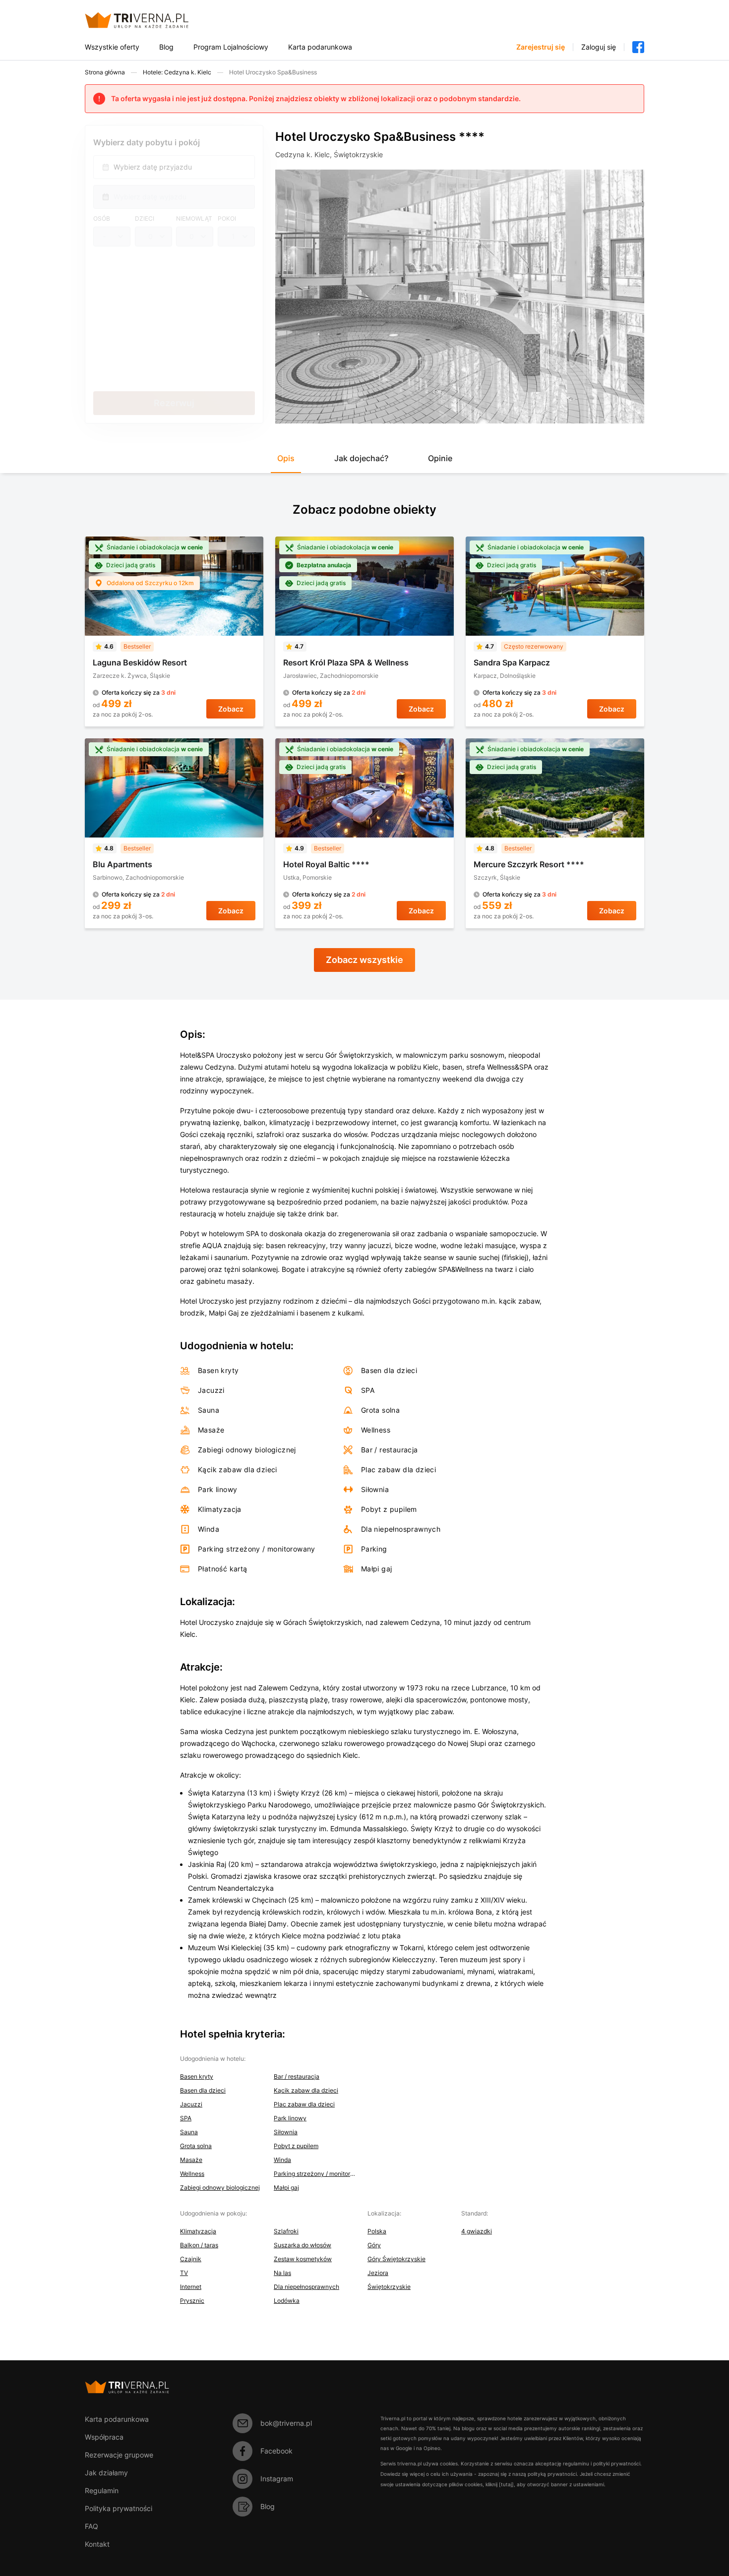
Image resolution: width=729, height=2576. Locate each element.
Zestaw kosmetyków (303, 2259)
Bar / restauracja (297, 2076)
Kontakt (97, 2544)
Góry (374, 2245)
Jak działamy (106, 2473)
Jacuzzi (191, 2104)
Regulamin (102, 2490)
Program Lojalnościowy (231, 47)
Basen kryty (197, 2076)
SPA (186, 2118)
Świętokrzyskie (389, 2287)
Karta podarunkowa (320, 47)
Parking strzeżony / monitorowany (315, 2174)
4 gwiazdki (477, 2231)
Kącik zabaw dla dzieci (306, 2090)
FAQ (91, 2526)
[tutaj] (506, 2484)
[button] (286, 462)
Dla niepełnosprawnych (306, 2287)
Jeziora (378, 2273)
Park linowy (290, 2118)
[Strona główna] (149, 20)
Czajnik (191, 2259)
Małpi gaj (286, 2187)
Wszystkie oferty (112, 47)
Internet (191, 2287)
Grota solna (196, 2146)
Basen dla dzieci (203, 2090)
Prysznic (192, 2301)
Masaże (191, 2160)
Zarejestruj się (541, 47)
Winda (282, 2160)
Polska (377, 2231)
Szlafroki (286, 2231)
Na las (282, 2273)
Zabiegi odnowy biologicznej (220, 2187)
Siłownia (286, 2132)
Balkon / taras (199, 2245)
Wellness (192, 2174)
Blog (166, 47)
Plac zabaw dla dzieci (304, 2104)
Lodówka (287, 2301)
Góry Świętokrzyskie (396, 2259)
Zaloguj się (599, 47)
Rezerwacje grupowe (119, 2455)
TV (184, 2273)
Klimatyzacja (198, 2231)
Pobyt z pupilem (296, 2146)
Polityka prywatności (119, 2508)
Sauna (189, 2132)
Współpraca (104, 2437)
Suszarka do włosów (303, 2245)
